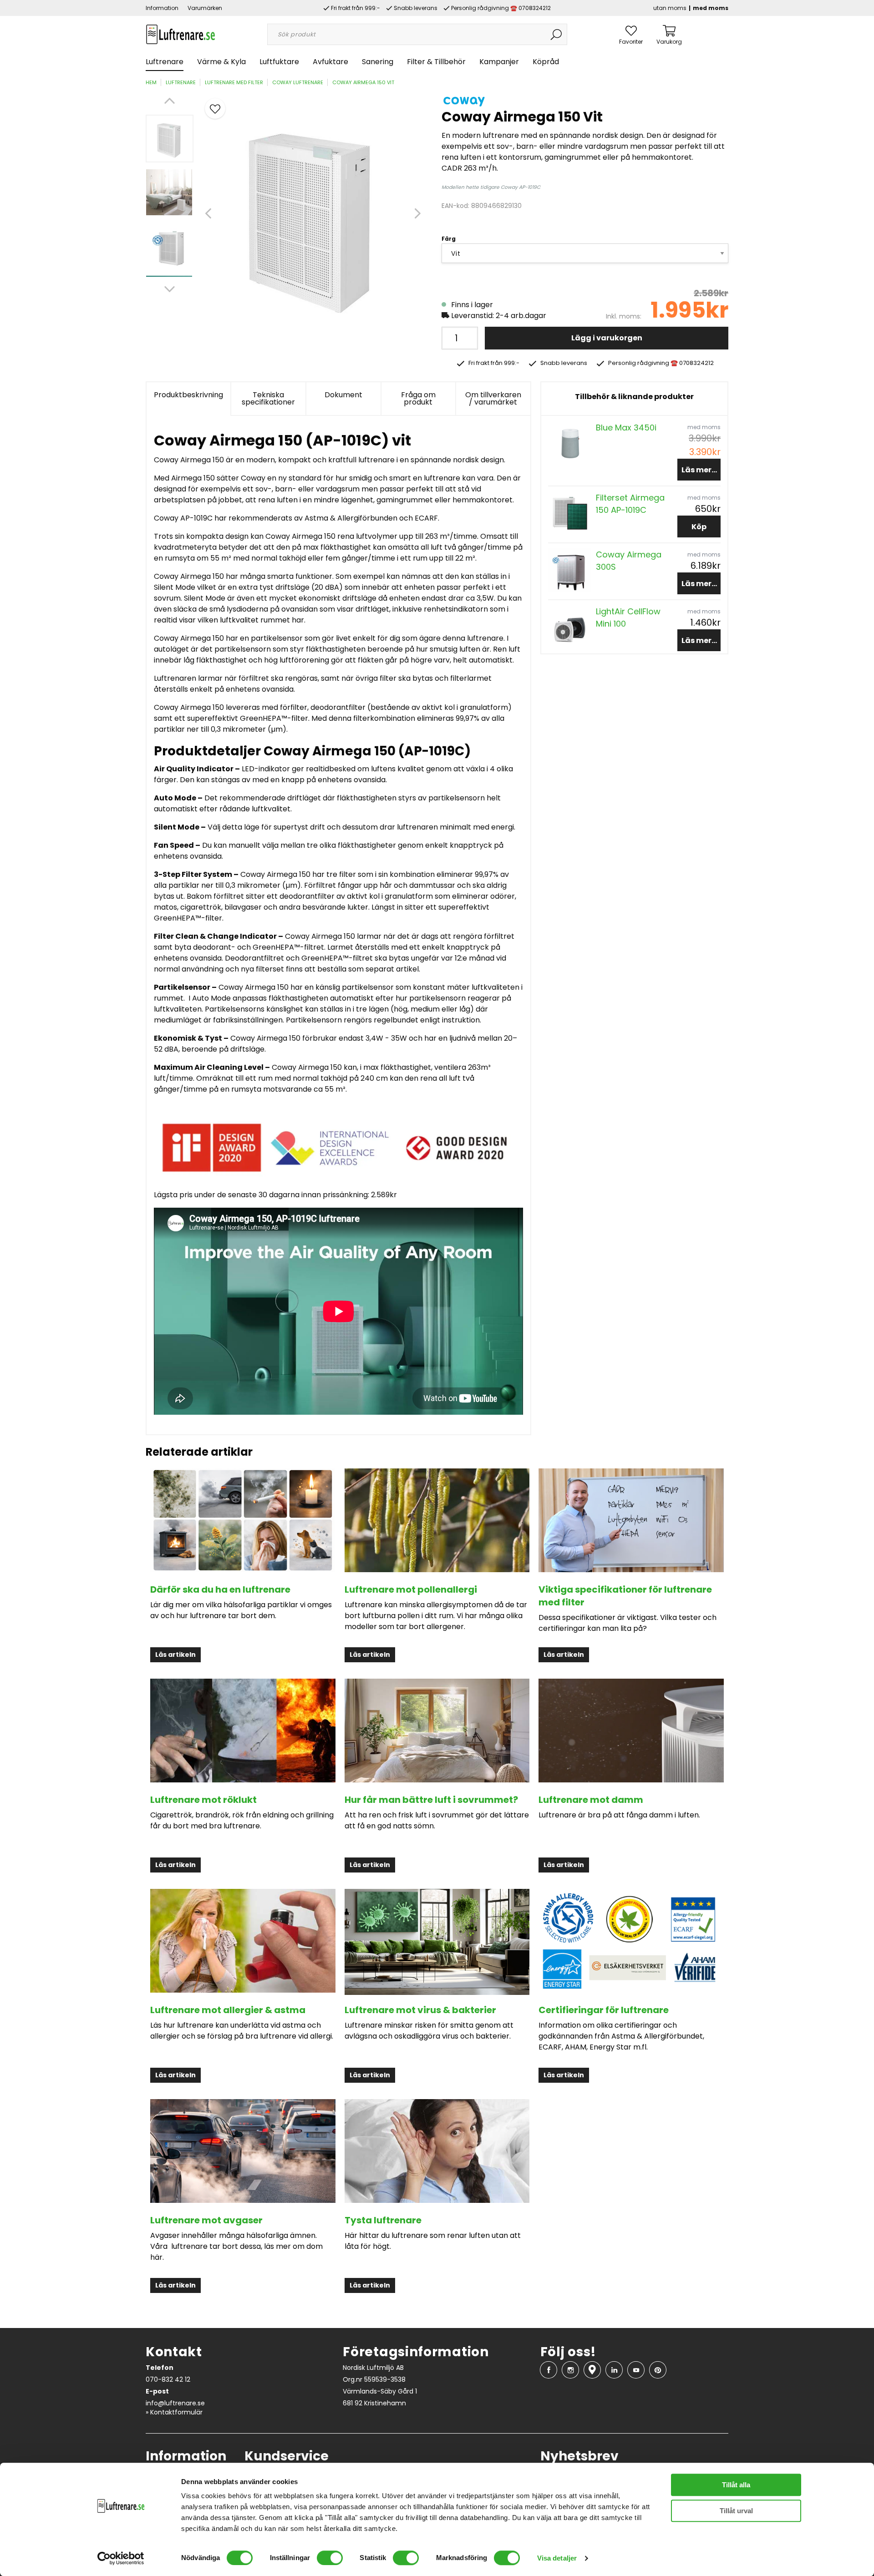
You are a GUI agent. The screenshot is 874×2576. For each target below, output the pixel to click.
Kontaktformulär (176, 2412)
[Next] (170, 289)
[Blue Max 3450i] (570, 442)
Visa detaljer (557, 2558)
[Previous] (170, 101)
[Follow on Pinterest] (658, 2370)
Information (162, 8)
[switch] (330, 2558)
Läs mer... (699, 470)
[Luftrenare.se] (180, 34)
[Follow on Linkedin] (614, 2370)
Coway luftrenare (298, 82)
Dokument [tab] (343, 395)
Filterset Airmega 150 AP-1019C (630, 504)
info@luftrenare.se (175, 2403)
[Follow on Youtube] (636, 2370)
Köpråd (546, 62)
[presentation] (170, 139)
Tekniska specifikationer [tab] (268, 398)
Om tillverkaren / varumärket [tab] (493, 398)
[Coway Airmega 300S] (570, 569)
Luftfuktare (279, 62)
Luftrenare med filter (234, 82)
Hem (151, 82)
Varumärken (205, 8)
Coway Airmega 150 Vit (363, 82)
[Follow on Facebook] (549, 2370)
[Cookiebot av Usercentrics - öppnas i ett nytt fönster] (121, 2558)
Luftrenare (165, 62)
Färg (449, 239)
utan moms (670, 8)
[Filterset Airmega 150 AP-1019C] (570, 513)
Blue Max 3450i (626, 428)
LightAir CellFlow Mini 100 (628, 617)
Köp (699, 527)
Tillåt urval (736, 2511)
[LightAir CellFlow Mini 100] (570, 626)
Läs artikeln (175, 1655)
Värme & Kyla (221, 62)
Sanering (378, 62)
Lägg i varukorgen (607, 338)
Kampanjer (499, 62)
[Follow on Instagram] (570, 2370)
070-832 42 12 (168, 2379)
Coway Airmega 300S (629, 561)
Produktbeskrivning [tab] (188, 395)
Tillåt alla (736, 2485)
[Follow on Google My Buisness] (592, 2370)
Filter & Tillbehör (436, 62)
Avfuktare (330, 62)
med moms (711, 8)
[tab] (170, 139)
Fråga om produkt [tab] (418, 398)
